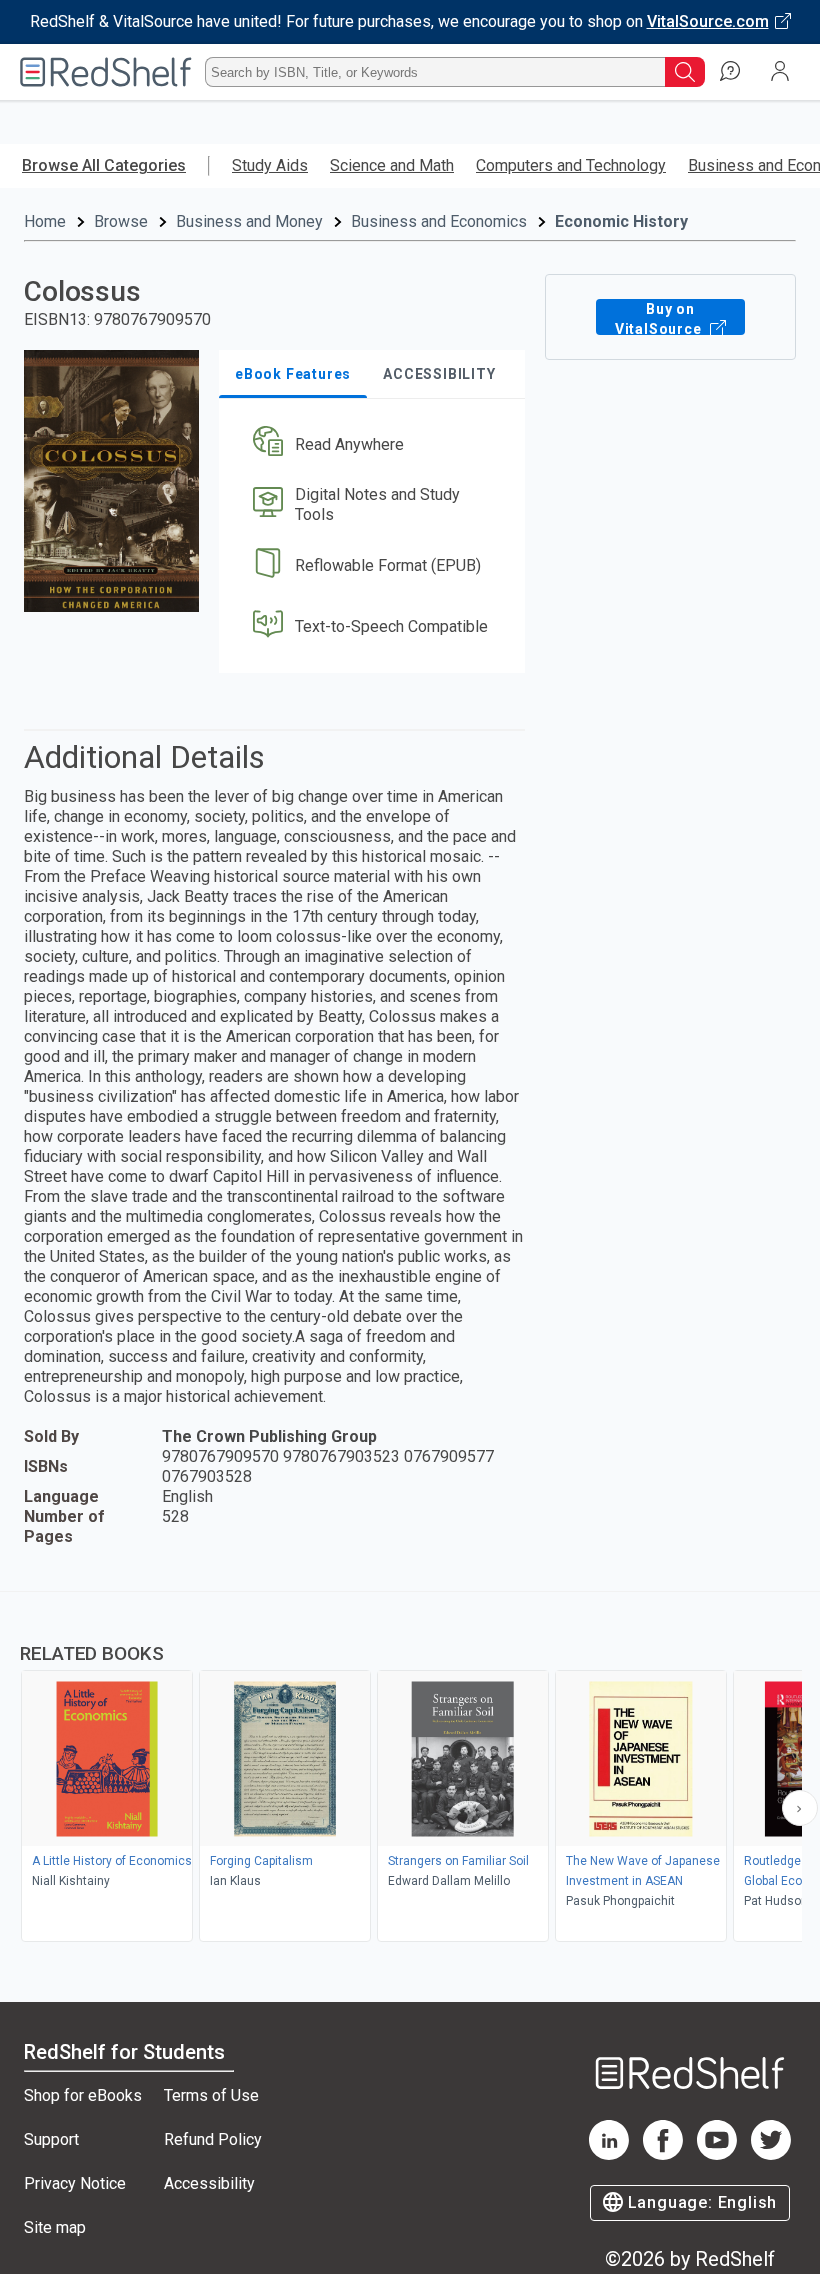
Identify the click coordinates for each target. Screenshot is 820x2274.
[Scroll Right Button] (800, 1808)
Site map (55, 2227)
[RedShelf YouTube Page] (717, 2154)
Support (51, 2139)
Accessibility (209, 2183)
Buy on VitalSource (660, 318)
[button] (370, 444)
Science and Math (392, 165)
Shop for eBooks (83, 2095)
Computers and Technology (571, 165)
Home (45, 221)
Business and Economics (439, 221)
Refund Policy (213, 2139)
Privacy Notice (75, 2183)
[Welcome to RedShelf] (106, 72)
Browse (121, 221)
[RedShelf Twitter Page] (771, 2154)
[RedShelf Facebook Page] (663, 2154)
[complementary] (410, 1769)
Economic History (621, 221)
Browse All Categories (104, 165)
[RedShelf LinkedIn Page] (609, 2154)
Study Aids (270, 165)
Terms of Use (211, 2095)
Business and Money (249, 221)
